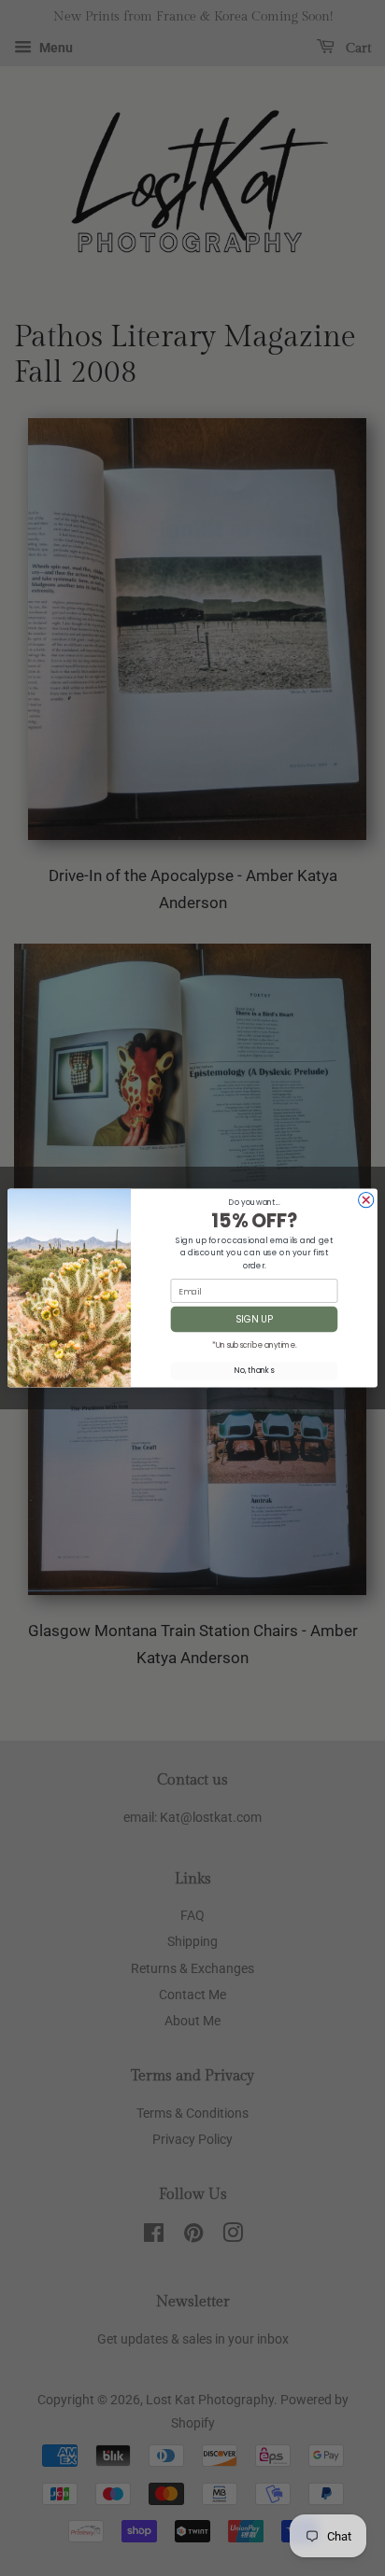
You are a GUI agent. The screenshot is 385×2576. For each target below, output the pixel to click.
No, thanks (254, 1371)
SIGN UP (254, 1319)
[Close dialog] (366, 1200)
